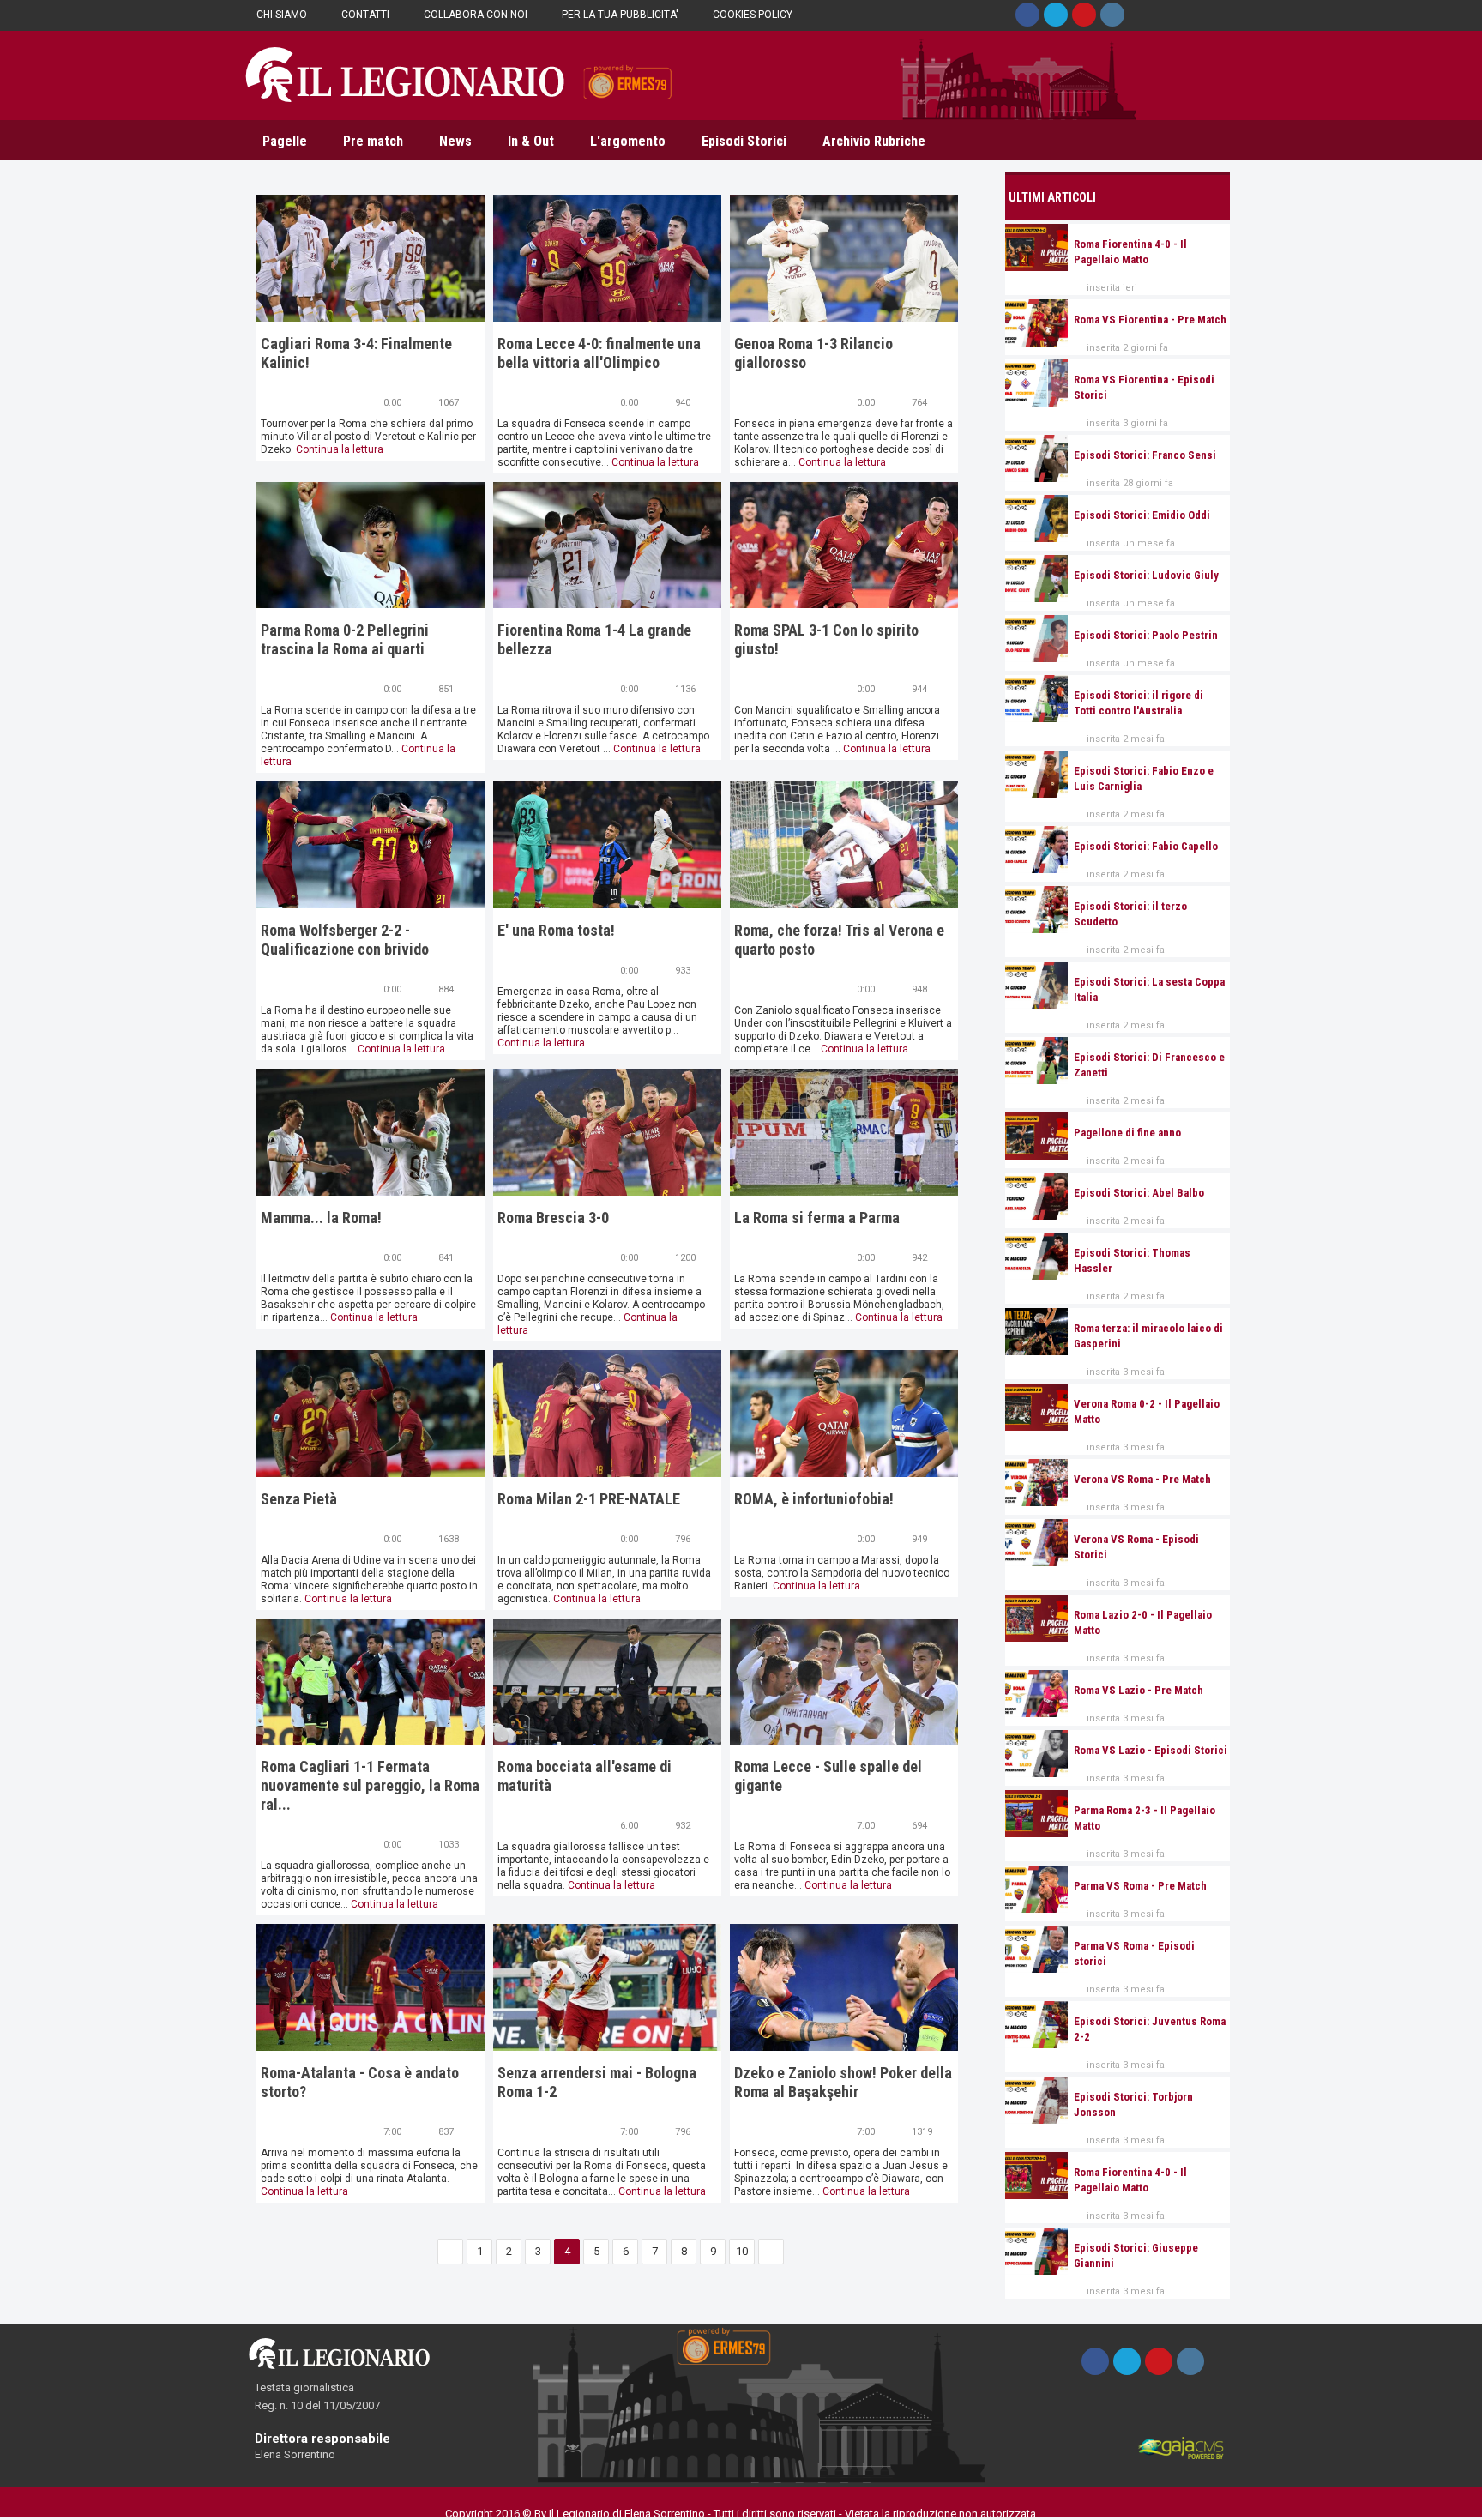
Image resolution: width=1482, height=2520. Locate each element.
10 (742, 2251)
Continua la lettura (340, 449)
